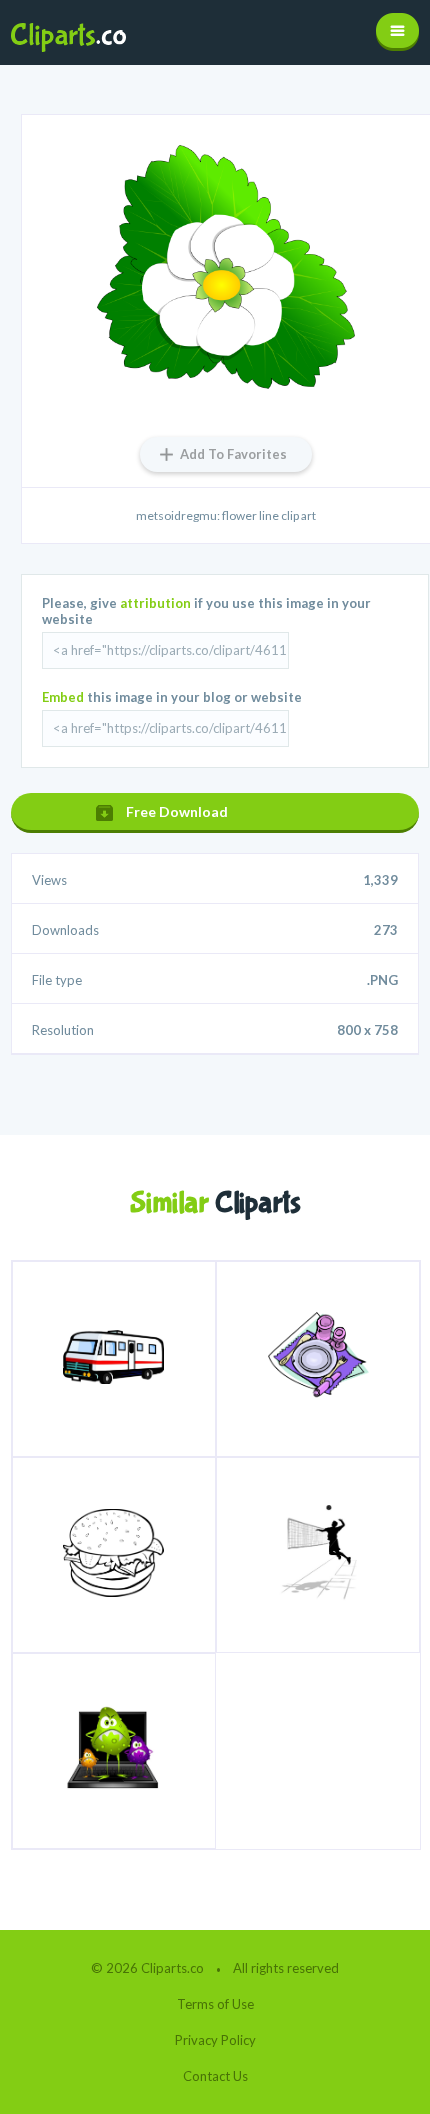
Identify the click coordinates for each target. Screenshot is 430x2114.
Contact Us (215, 2076)
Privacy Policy (215, 2040)
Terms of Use (215, 2004)
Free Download (177, 811)
